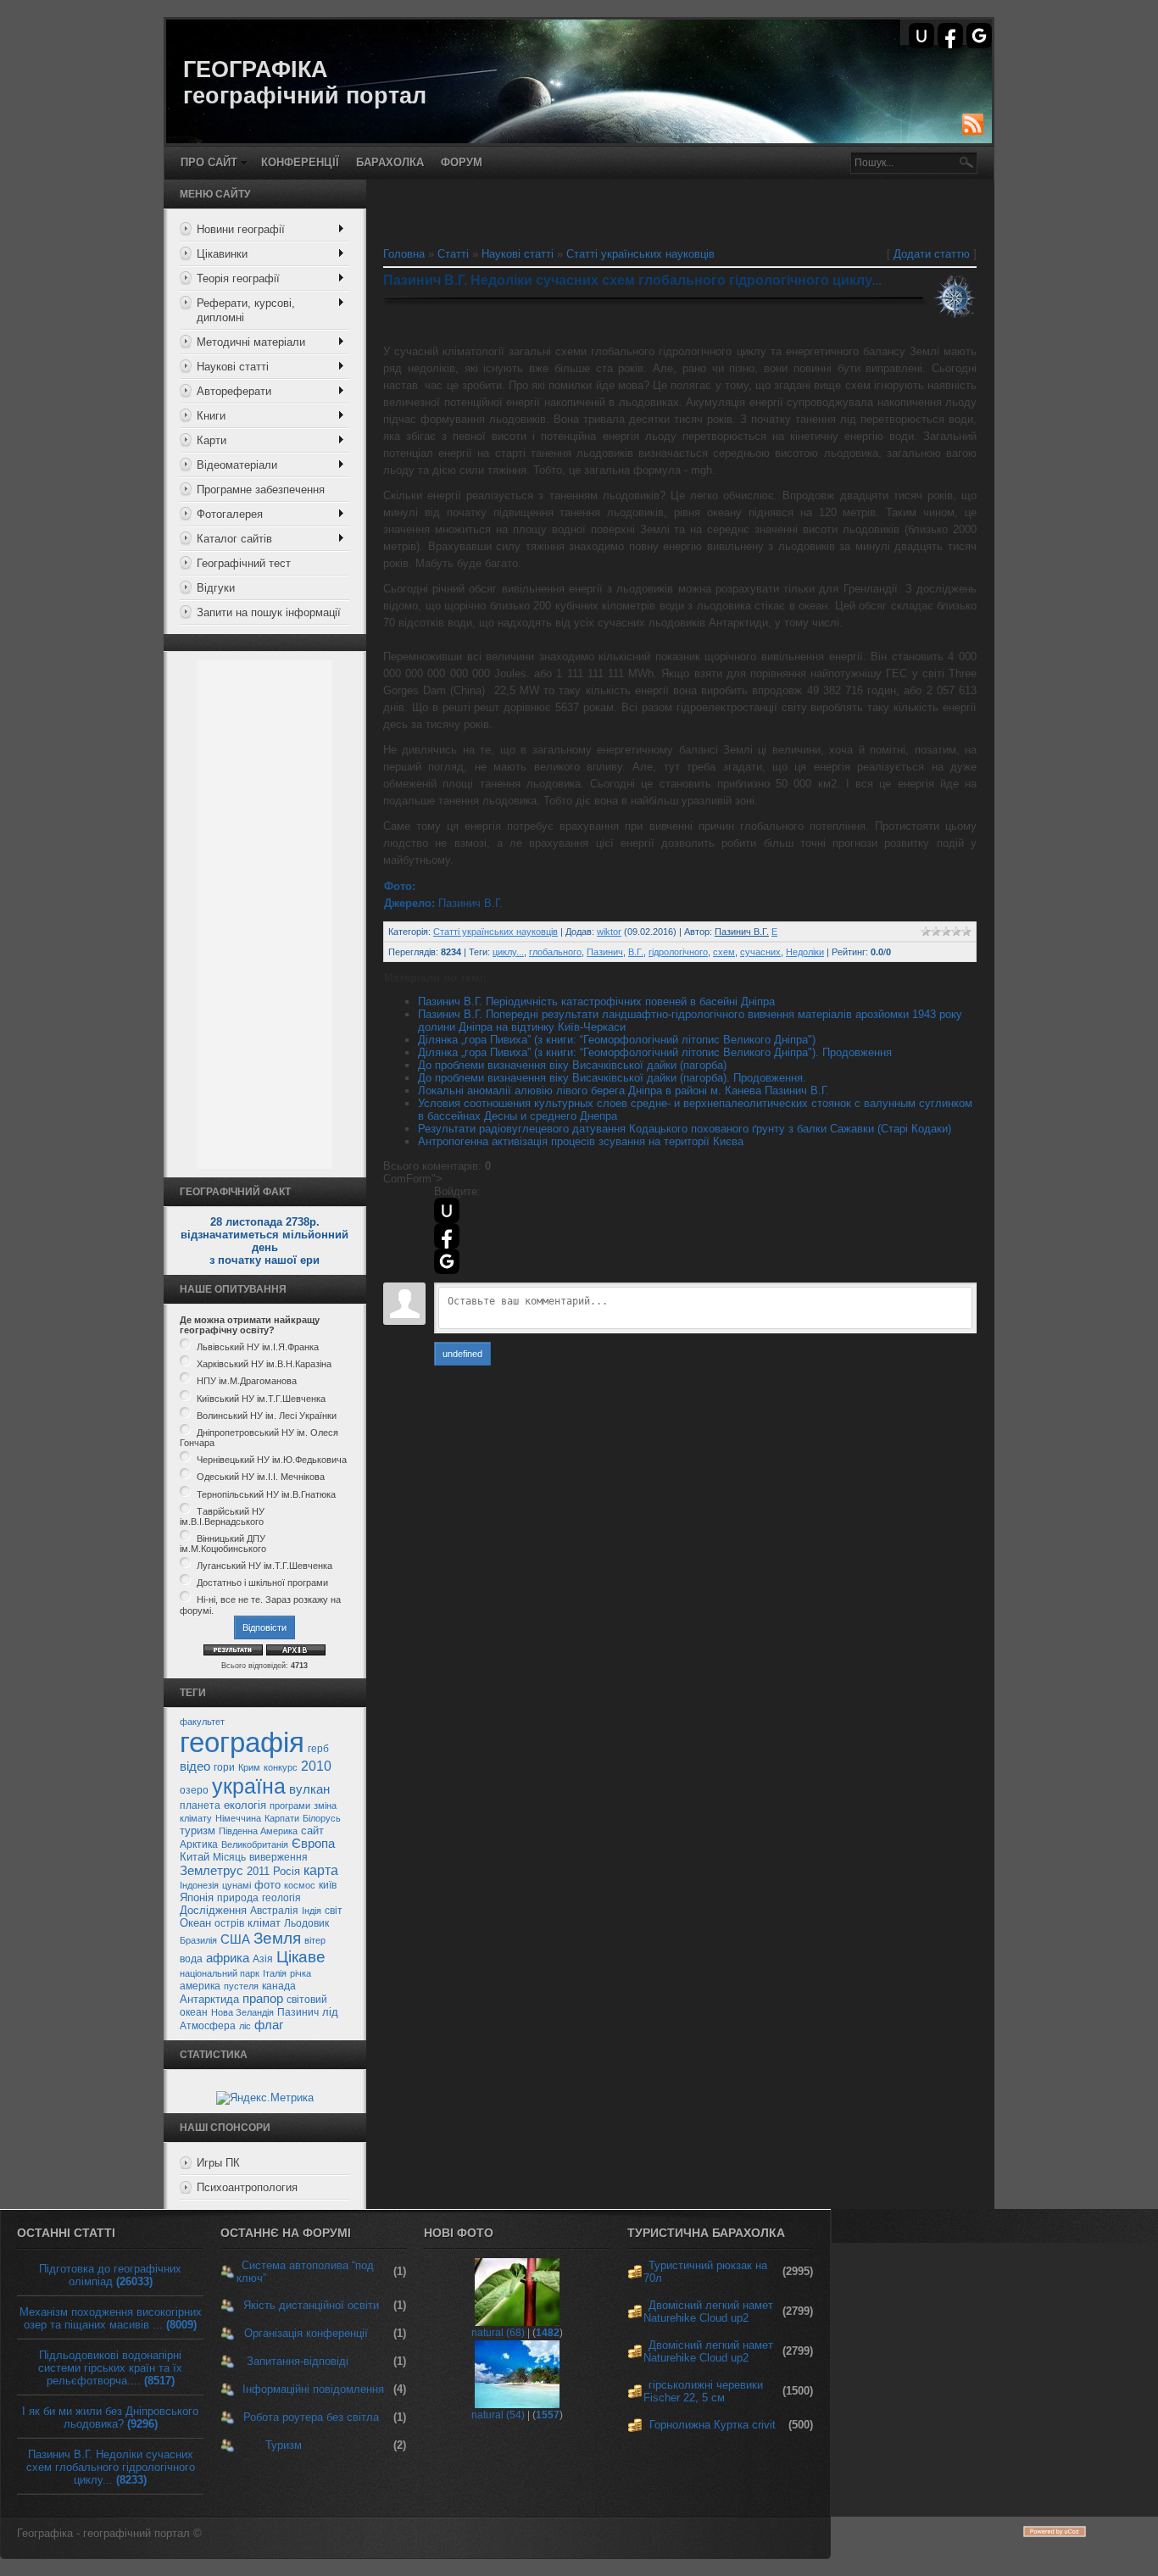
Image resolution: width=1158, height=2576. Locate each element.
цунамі (237, 1885)
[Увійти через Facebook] (950, 36)
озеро (194, 1790)
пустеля (241, 1986)
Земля (277, 1938)
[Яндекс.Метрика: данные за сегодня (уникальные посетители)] (265, 2098)
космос (300, 1885)
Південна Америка (258, 1831)
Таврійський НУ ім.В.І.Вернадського (222, 1516)
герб (318, 1749)
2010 (316, 1766)
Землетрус (212, 1871)
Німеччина (238, 1818)
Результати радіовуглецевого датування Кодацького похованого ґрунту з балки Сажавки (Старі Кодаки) (685, 1129)
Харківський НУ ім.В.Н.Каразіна (264, 1364)
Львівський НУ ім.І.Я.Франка (258, 1347)
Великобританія (255, 1844)
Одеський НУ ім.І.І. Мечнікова (261, 1477)
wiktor (609, 932)
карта (321, 1870)
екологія (245, 1805)
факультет (202, 1722)
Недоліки (805, 952)
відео (195, 1766)
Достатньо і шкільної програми (262, 1583)
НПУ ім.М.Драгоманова (247, 1382)
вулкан (309, 1789)
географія (242, 1742)
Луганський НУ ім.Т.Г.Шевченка (264, 1566)
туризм (198, 1830)
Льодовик (306, 1923)
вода (191, 1959)
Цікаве (301, 1957)
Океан (195, 1923)
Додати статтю (932, 254)
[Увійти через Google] (979, 36)
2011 (258, 1871)
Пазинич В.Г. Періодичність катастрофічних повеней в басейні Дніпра (596, 1001)
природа (238, 1898)
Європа (313, 1844)
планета (200, 1805)
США (235, 1939)
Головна (404, 254)
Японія (197, 1897)
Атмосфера (208, 2026)
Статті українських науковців (640, 254)
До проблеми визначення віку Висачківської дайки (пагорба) (572, 1065)
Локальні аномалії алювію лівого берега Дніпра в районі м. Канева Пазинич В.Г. (624, 1090)
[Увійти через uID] (921, 36)
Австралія (274, 1911)
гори (224, 1767)
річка (301, 1973)
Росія (287, 1871)
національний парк (220, 1973)
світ (334, 1911)
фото (267, 1885)
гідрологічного (678, 952)
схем (724, 952)
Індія (312, 1911)
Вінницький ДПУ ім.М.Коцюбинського (223, 1544)
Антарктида (209, 1999)
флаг (269, 2025)
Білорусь (322, 1818)
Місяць (229, 1857)
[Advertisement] (264, 915)
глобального (555, 952)
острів (229, 1923)
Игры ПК (218, 2163)
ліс (245, 2026)
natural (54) (498, 2415)
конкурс (281, 1767)
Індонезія (199, 1885)
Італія (275, 1973)
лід (330, 2012)
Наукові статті (518, 254)
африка (228, 1958)
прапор (263, 1999)
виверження (278, 1857)
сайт (312, 1830)
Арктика (199, 1844)
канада (279, 1986)
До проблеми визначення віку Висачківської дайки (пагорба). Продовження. (612, 1078)
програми (290, 1805)
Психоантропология (247, 2187)
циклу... (508, 952)
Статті (453, 254)
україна (249, 1786)
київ (328, 1885)
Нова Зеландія (242, 2012)
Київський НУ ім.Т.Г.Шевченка (261, 1399)
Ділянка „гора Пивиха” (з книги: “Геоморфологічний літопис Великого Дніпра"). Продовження (655, 1052)
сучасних (760, 952)
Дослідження (213, 1910)
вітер (315, 1940)
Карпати (282, 1818)
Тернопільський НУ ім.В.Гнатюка (266, 1494)
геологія (281, 1898)
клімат (264, 1923)
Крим (249, 1767)
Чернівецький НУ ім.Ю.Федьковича (272, 1460)
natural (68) (498, 2333)
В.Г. (636, 952)
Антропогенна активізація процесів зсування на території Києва (581, 1141)
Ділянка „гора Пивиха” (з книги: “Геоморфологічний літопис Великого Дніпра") (617, 1040)
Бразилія (198, 1940)
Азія (263, 1959)
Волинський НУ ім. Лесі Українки (267, 1416)
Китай (195, 1857)
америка (200, 1986)
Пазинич (298, 2012)
